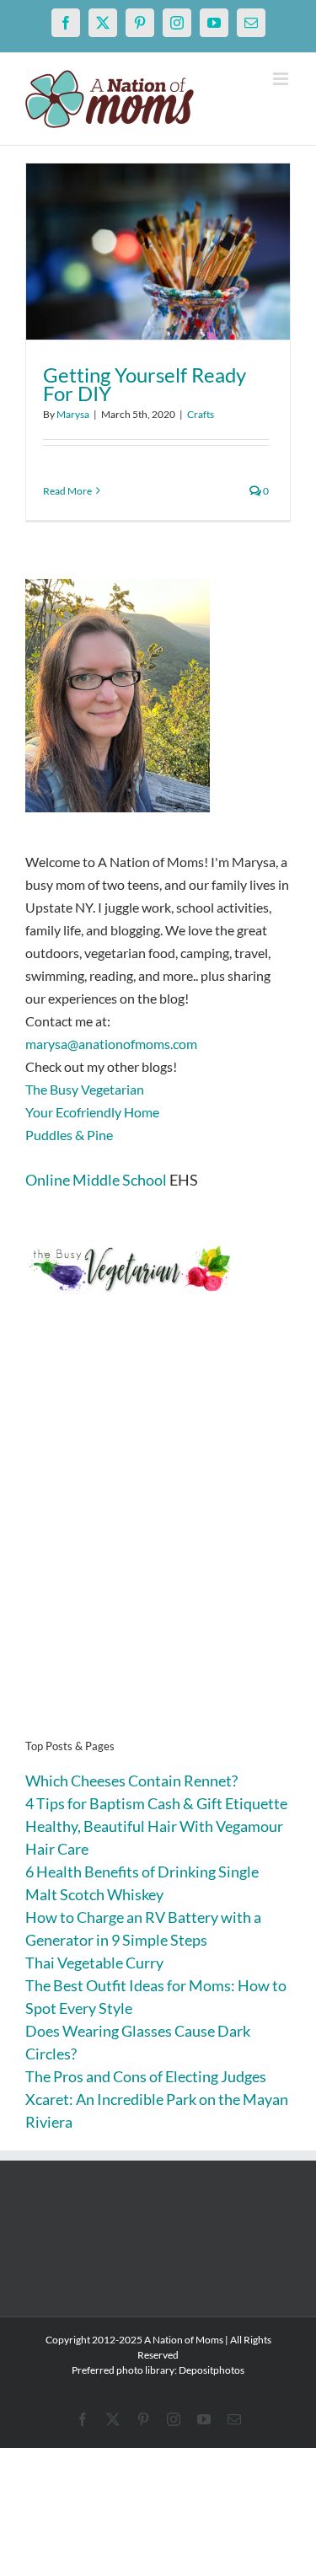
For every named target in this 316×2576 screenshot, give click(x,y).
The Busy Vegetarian (85, 1089)
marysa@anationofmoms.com (111, 1044)
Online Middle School (96, 1180)
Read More (67, 491)
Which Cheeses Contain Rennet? (131, 1781)
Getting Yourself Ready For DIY (145, 384)
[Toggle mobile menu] (282, 79)
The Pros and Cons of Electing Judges (146, 2076)
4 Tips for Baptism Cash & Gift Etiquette (156, 1803)
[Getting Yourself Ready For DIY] (158, 252)
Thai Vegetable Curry (94, 1963)
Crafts (201, 414)
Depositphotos (212, 2370)
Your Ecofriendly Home (92, 1112)
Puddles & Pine (69, 1135)
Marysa (73, 414)
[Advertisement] (158, 1542)
